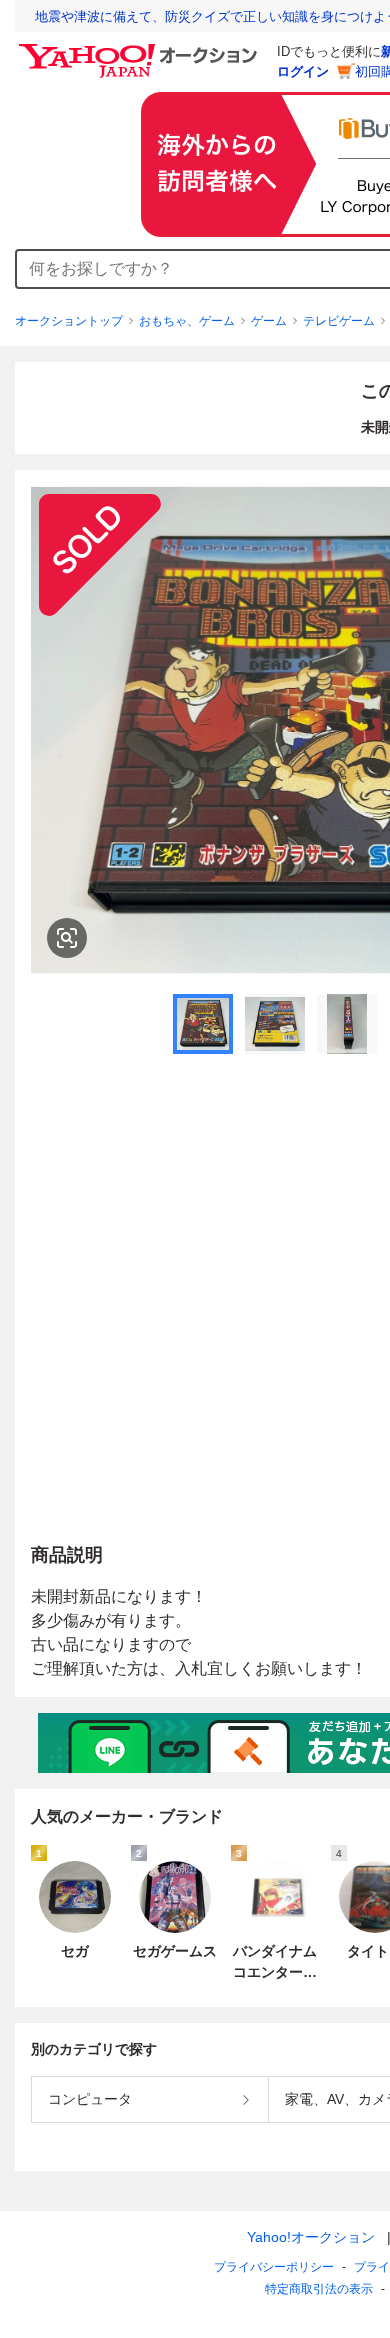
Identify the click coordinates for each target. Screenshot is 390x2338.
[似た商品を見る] (67, 938)
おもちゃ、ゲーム (187, 321)
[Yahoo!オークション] (141, 49)
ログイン (303, 71)
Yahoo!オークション (311, 2237)
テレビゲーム (339, 321)
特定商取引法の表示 (319, 2289)
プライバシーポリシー (274, 2267)
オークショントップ (69, 321)
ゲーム (269, 321)
